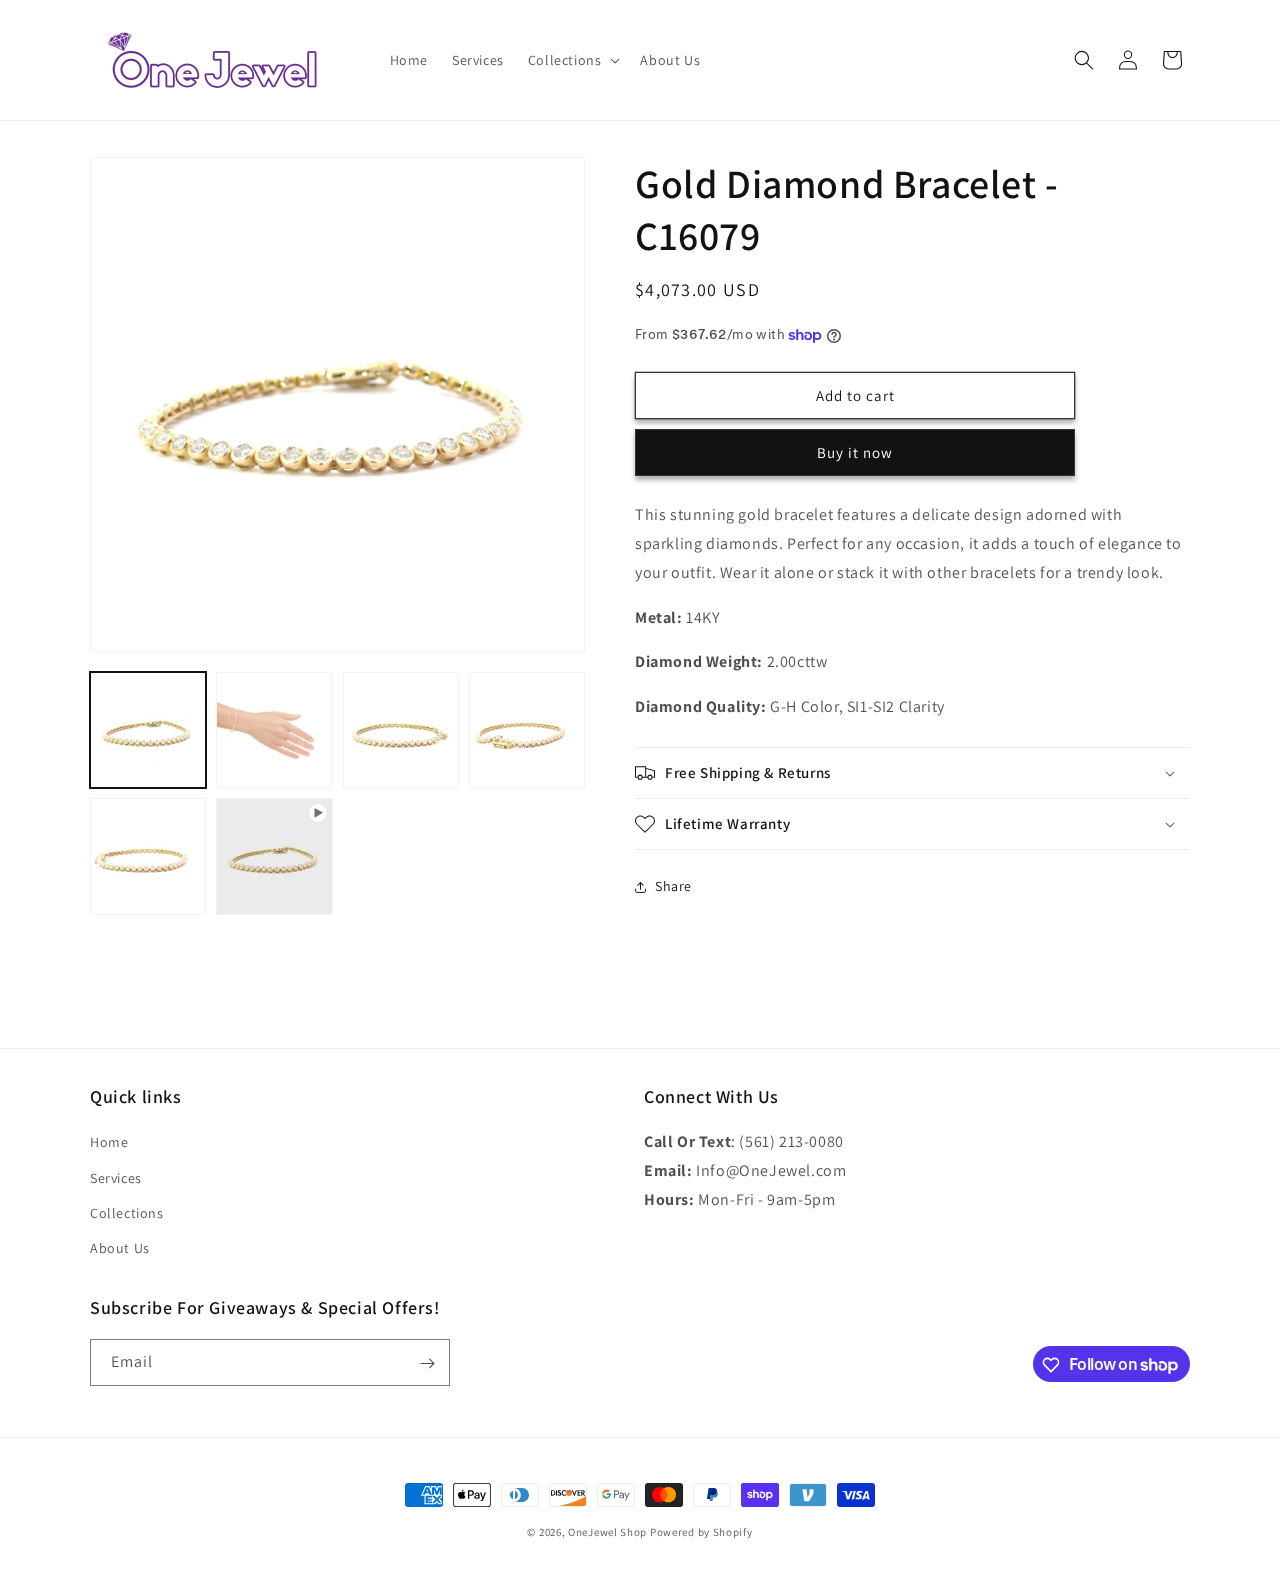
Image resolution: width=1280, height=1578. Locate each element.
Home (109, 1142)
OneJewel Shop (607, 1532)
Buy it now (855, 452)
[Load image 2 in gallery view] (274, 730)
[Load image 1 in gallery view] (148, 730)
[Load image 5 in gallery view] (148, 856)
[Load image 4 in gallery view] (527, 730)
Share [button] (673, 886)
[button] (572, 60)
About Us (120, 1248)
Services (116, 1178)
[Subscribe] (427, 1363)
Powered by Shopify (701, 1532)
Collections (127, 1213)
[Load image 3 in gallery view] (401, 730)
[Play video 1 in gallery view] (274, 856)
